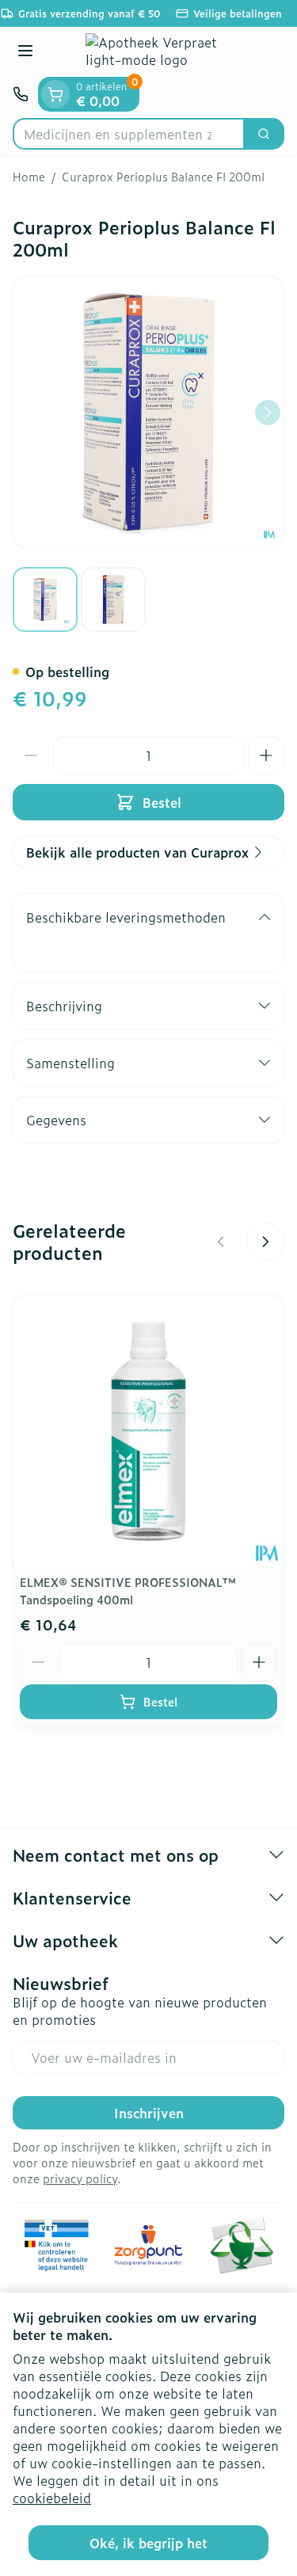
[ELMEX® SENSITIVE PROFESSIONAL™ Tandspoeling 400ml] (148, 1431)
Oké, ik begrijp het (148, 2543)
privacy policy (80, 2178)
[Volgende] (268, 413)
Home (29, 177)
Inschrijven (149, 2113)
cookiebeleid (52, 2498)
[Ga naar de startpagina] (164, 52)
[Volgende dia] (265, 1242)
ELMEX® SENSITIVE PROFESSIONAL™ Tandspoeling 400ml (128, 1590)
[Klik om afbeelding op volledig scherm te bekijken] (148, 412)
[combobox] (129, 134)
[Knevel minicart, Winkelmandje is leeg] (55, 94)
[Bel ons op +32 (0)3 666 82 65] (21, 94)
